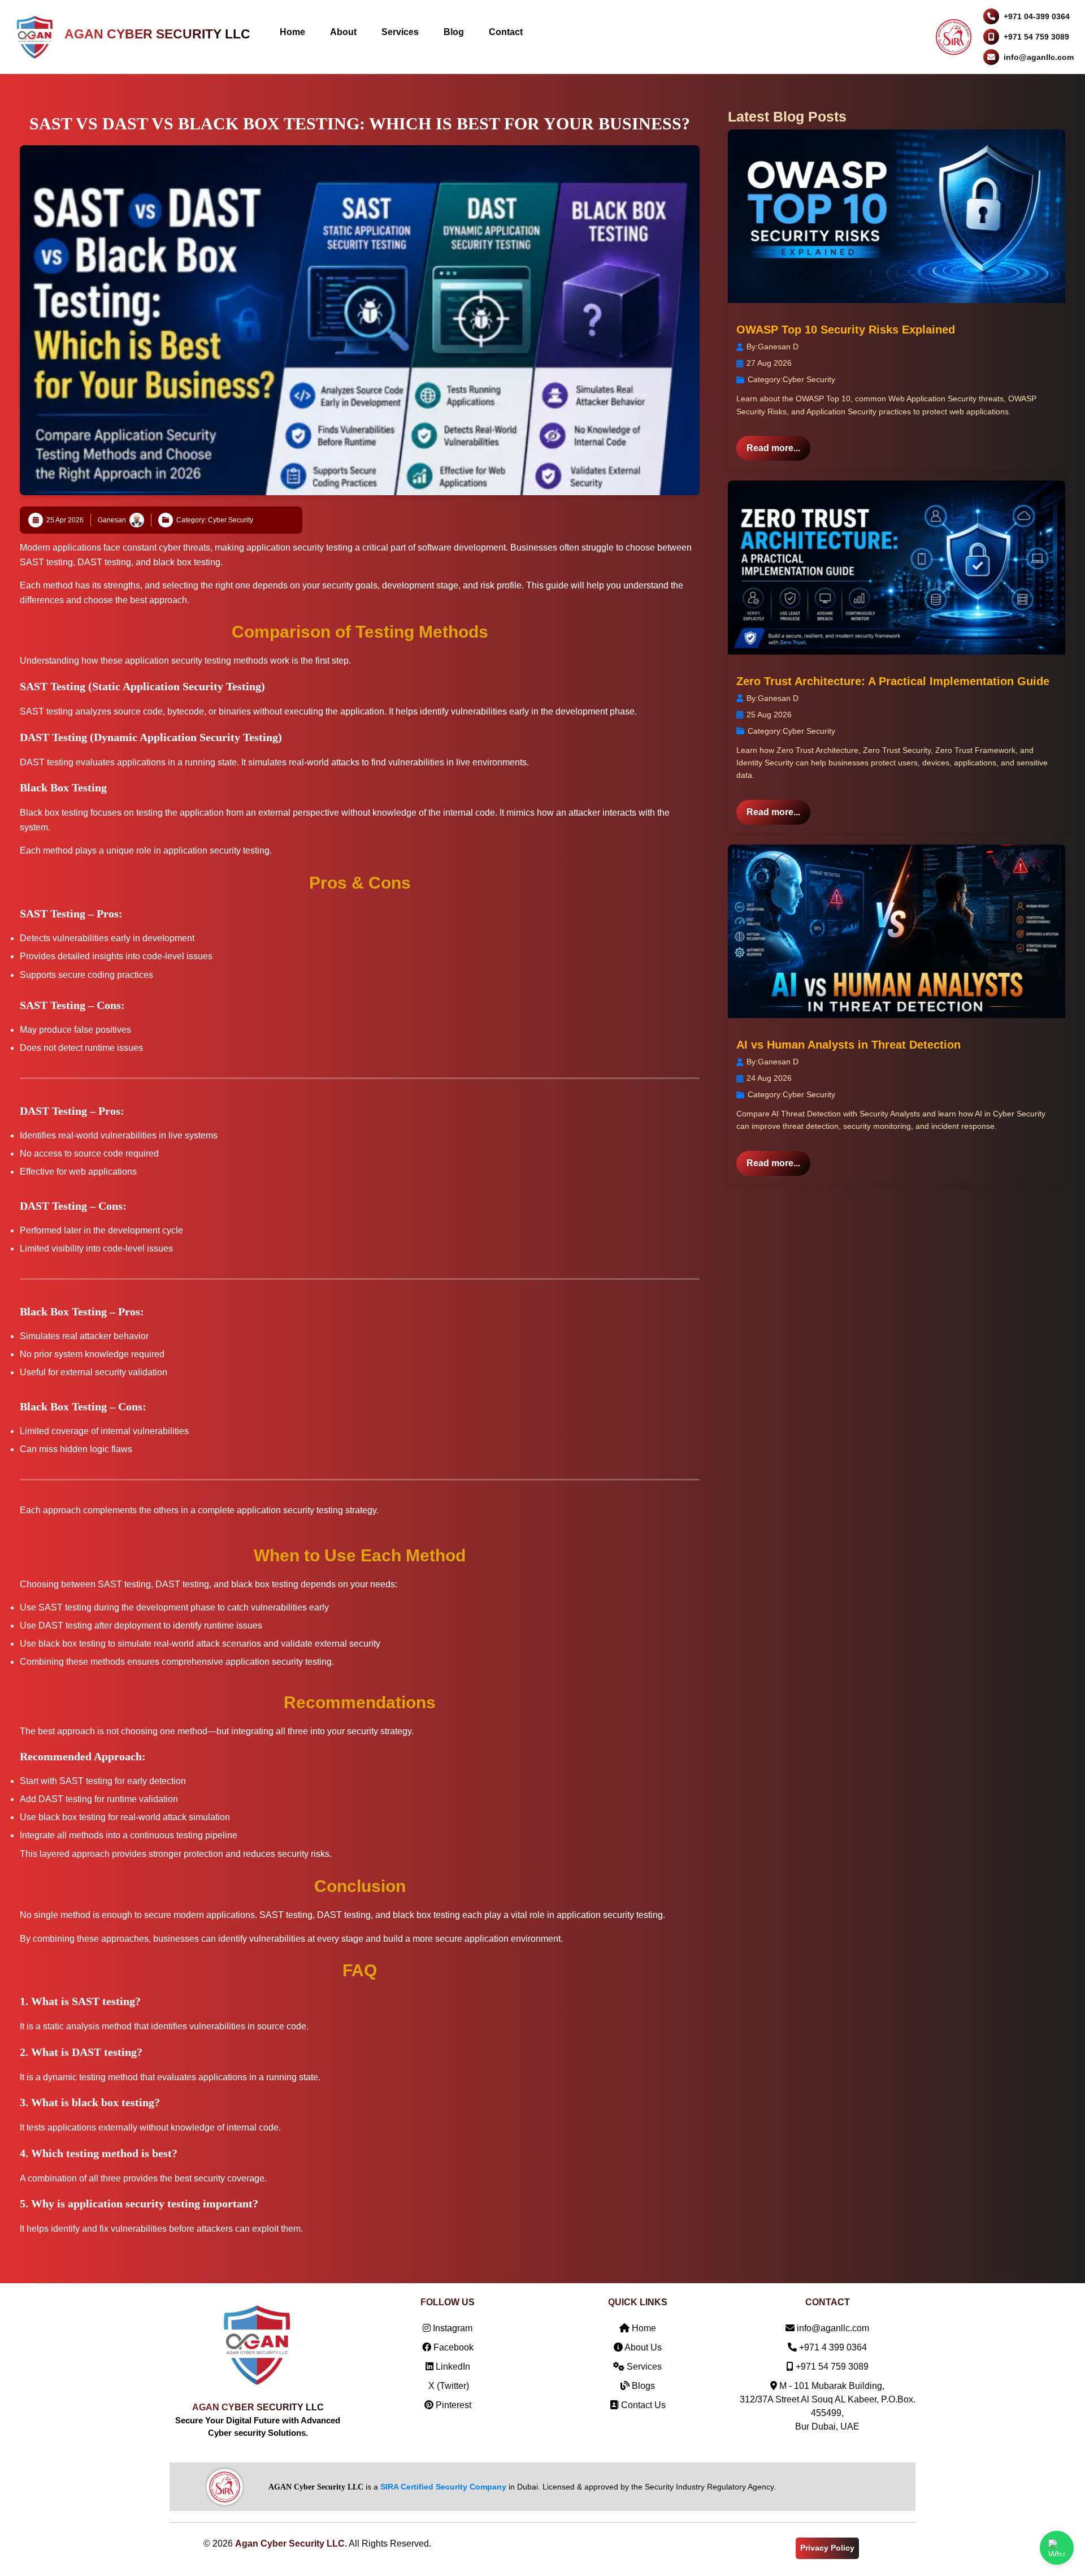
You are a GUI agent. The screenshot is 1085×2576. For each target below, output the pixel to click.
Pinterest (452, 2405)
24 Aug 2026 (769, 1078)
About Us (642, 2347)
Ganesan (112, 520)
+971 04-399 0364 (1037, 16)
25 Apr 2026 (65, 520)
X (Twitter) (448, 2386)
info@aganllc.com (1039, 57)
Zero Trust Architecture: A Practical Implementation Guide (893, 681)
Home (292, 32)
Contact (506, 32)
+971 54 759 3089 (1036, 37)
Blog (454, 32)
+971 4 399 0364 (833, 2347)
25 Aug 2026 (769, 715)
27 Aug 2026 (769, 363)
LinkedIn (452, 2367)
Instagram (452, 2328)
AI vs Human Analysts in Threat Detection (849, 1045)
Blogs (642, 2386)
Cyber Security (809, 379)
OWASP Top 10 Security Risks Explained (846, 330)
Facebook (452, 2347)
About (343, 32)
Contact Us (642, 2405)
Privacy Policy (827, 2548)
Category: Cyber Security (215, 520)
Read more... (773, 448)
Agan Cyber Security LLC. (291, 2543)
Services (400, 32)
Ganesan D (778, 347)
